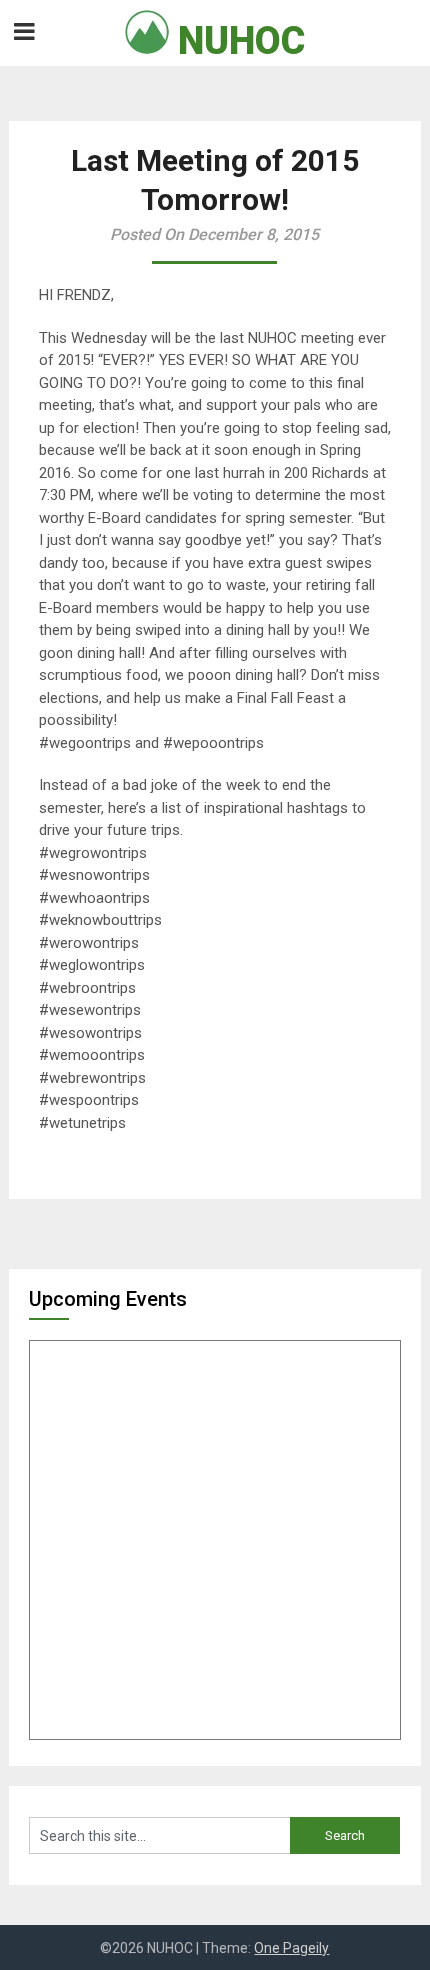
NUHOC (237, 41)
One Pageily (291, 1948)
